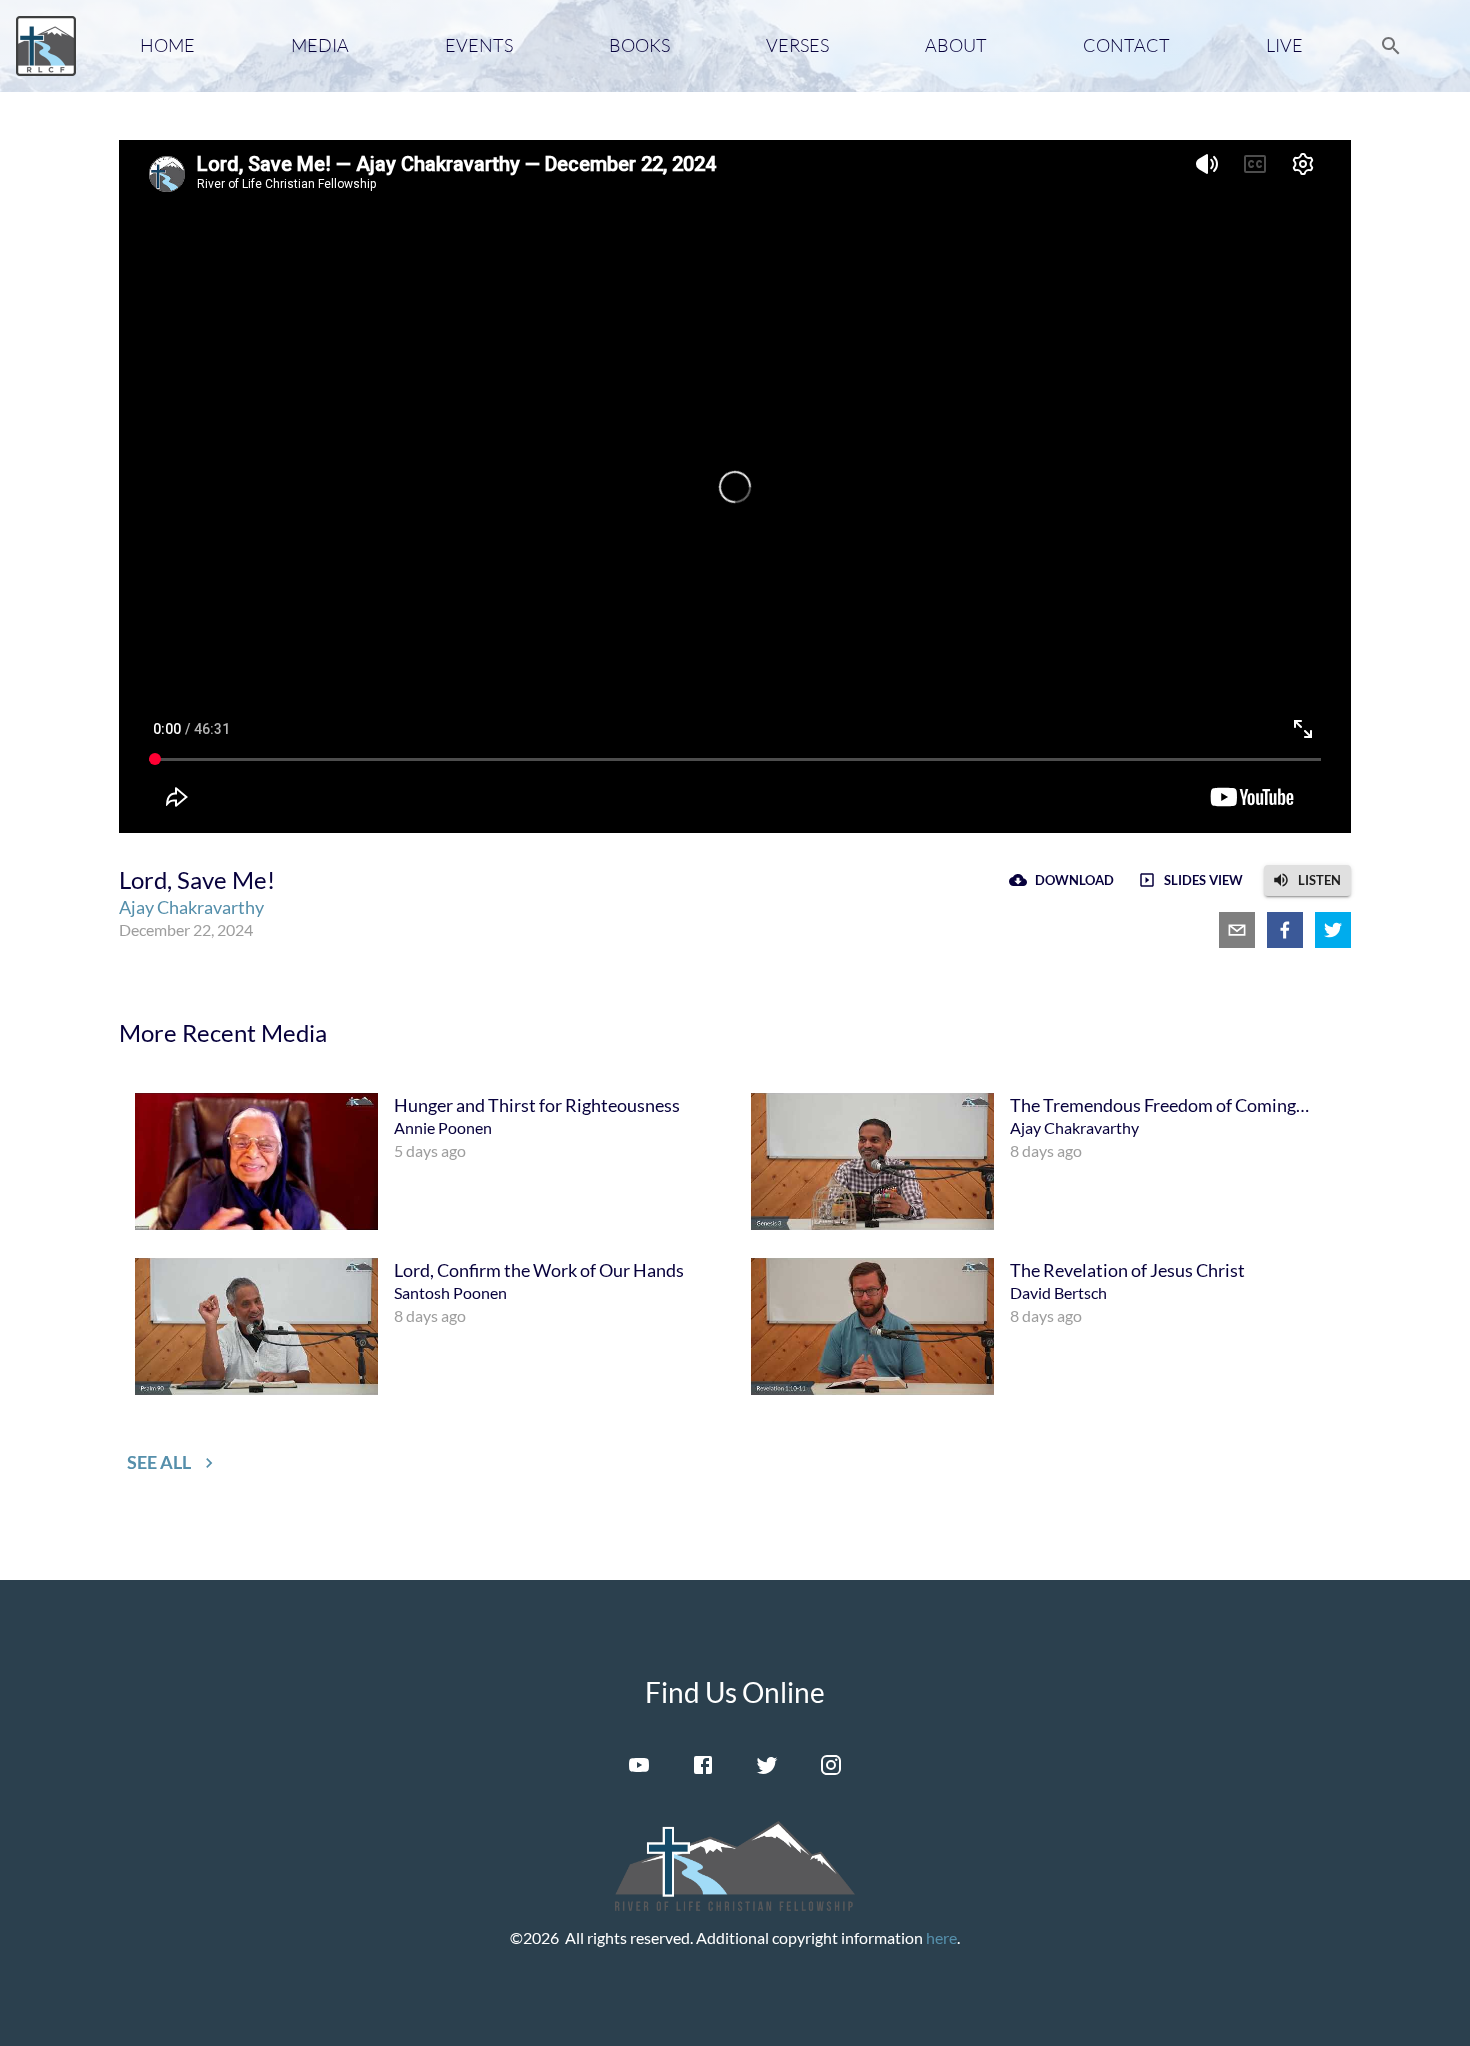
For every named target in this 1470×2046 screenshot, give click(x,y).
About (956, 45)
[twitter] (1333, 930)
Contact (1126, 45)
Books (639, 45)
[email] (1237, 930)
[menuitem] (427, 1161)
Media (320, 45)
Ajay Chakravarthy (191, 907)
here (941, 1937)
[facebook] (1285, 930)
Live (1284, 45)
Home (167, 45)
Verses (797, 45)
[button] (1307, 880)
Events (479, 45)
